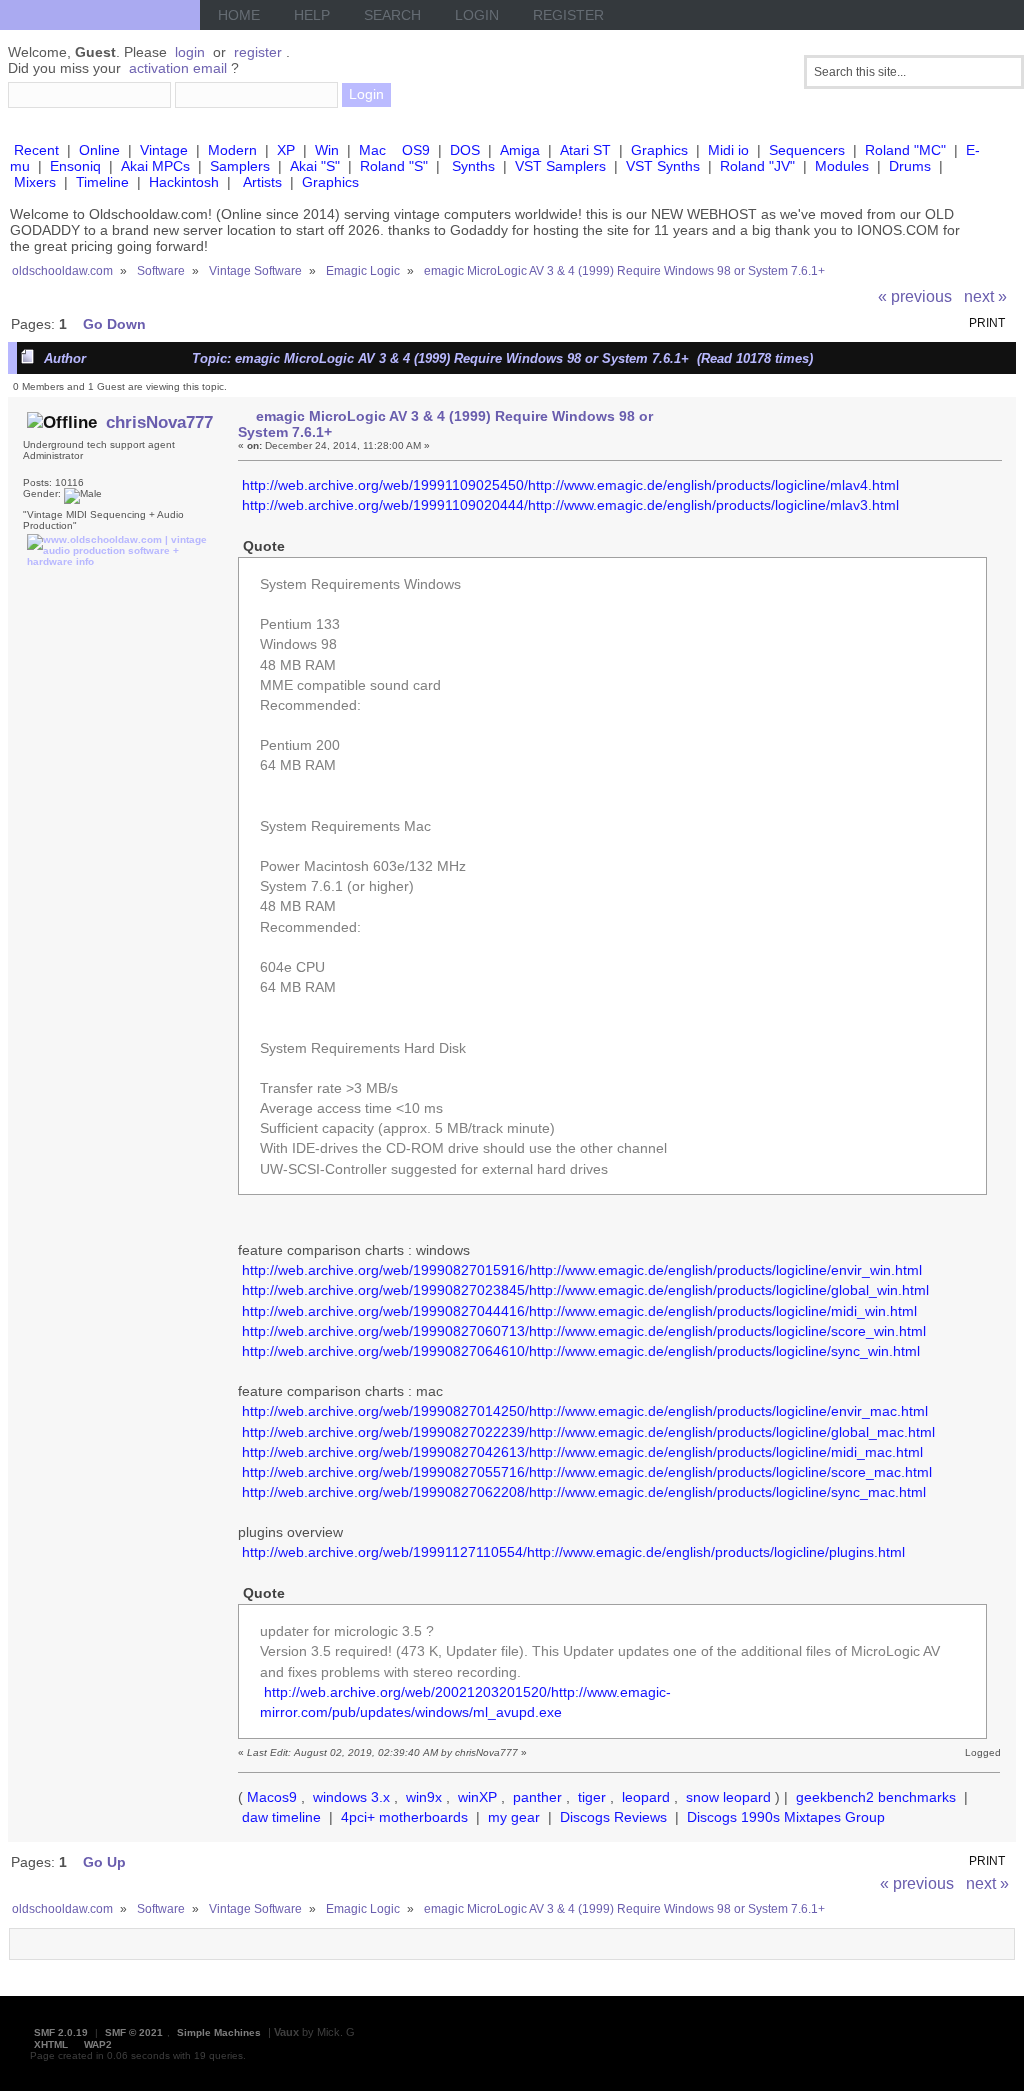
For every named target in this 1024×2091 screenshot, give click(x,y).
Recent (36, 150)
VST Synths (663, 166)
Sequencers (807, 150)
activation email (178, 68)
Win (327, 150)
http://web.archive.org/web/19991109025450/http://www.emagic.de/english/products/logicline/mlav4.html (570, 485)
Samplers (240, 166)
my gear (514, 1817)
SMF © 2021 (134, 2032)
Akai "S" (315, 166)
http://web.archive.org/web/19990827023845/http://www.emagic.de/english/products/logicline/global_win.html (585, 1290)
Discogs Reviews (613, 1817)
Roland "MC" (905, 150)
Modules (842, 166)
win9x (424, 1797)
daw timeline (281, 1817)
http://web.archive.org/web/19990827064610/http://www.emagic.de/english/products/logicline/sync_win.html (581, 1351)
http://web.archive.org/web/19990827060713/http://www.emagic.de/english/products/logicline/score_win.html (584, 1331)
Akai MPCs (155, 166)
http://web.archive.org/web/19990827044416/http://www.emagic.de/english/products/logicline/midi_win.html (579, 1311)
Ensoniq (75, 166)
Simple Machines (219, 2032)
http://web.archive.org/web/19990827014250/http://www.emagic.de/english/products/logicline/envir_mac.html (585, 1411)
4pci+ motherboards (404, 1817)
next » (985, 296)
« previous (915, 296)
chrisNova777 (159, 422)
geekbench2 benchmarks (876, 1797)
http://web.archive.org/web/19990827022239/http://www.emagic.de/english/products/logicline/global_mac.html (588, 1432)
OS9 (416, 150)
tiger (592, 1797)
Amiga (520, 150)
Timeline (102, 182)
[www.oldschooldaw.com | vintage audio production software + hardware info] (117, 561)
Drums (910, 166)
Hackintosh (184, 182)
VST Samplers (560, 166)
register (258, 52)
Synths (473, 166)
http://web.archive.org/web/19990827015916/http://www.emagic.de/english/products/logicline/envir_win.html (582, 1270)
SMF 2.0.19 (61, 2032)
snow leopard (728, 1797)
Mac (372, 150)
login (190, 52)
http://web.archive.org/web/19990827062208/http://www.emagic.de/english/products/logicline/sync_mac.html (584, 1492)
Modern (232, 150)
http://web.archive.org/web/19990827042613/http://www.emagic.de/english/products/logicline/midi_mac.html (582, 1452)
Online (99, 150)
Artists (262, 182)
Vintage (164, 150)
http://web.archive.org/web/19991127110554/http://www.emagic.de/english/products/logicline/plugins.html (573, 1552)
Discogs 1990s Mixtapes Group (786, 1817)
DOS (465, 150)
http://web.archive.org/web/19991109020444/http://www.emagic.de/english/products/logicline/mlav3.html (570, 505)
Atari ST (585, 150)
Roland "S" (394, 166)
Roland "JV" (757, 166)
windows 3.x (351, 1797)
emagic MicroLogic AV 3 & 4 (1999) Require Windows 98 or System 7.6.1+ (445, 424)
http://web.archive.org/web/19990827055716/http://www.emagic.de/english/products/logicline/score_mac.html (587, 1472)
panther (537, 1797)
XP (286, 150)
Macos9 (272, 1797)
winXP (477, 1797)
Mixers (35, 182)
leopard (646, 1797)
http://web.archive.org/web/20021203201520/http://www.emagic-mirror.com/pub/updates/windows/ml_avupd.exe (465, 1702)
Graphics (659, 150)
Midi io (728, 150)
